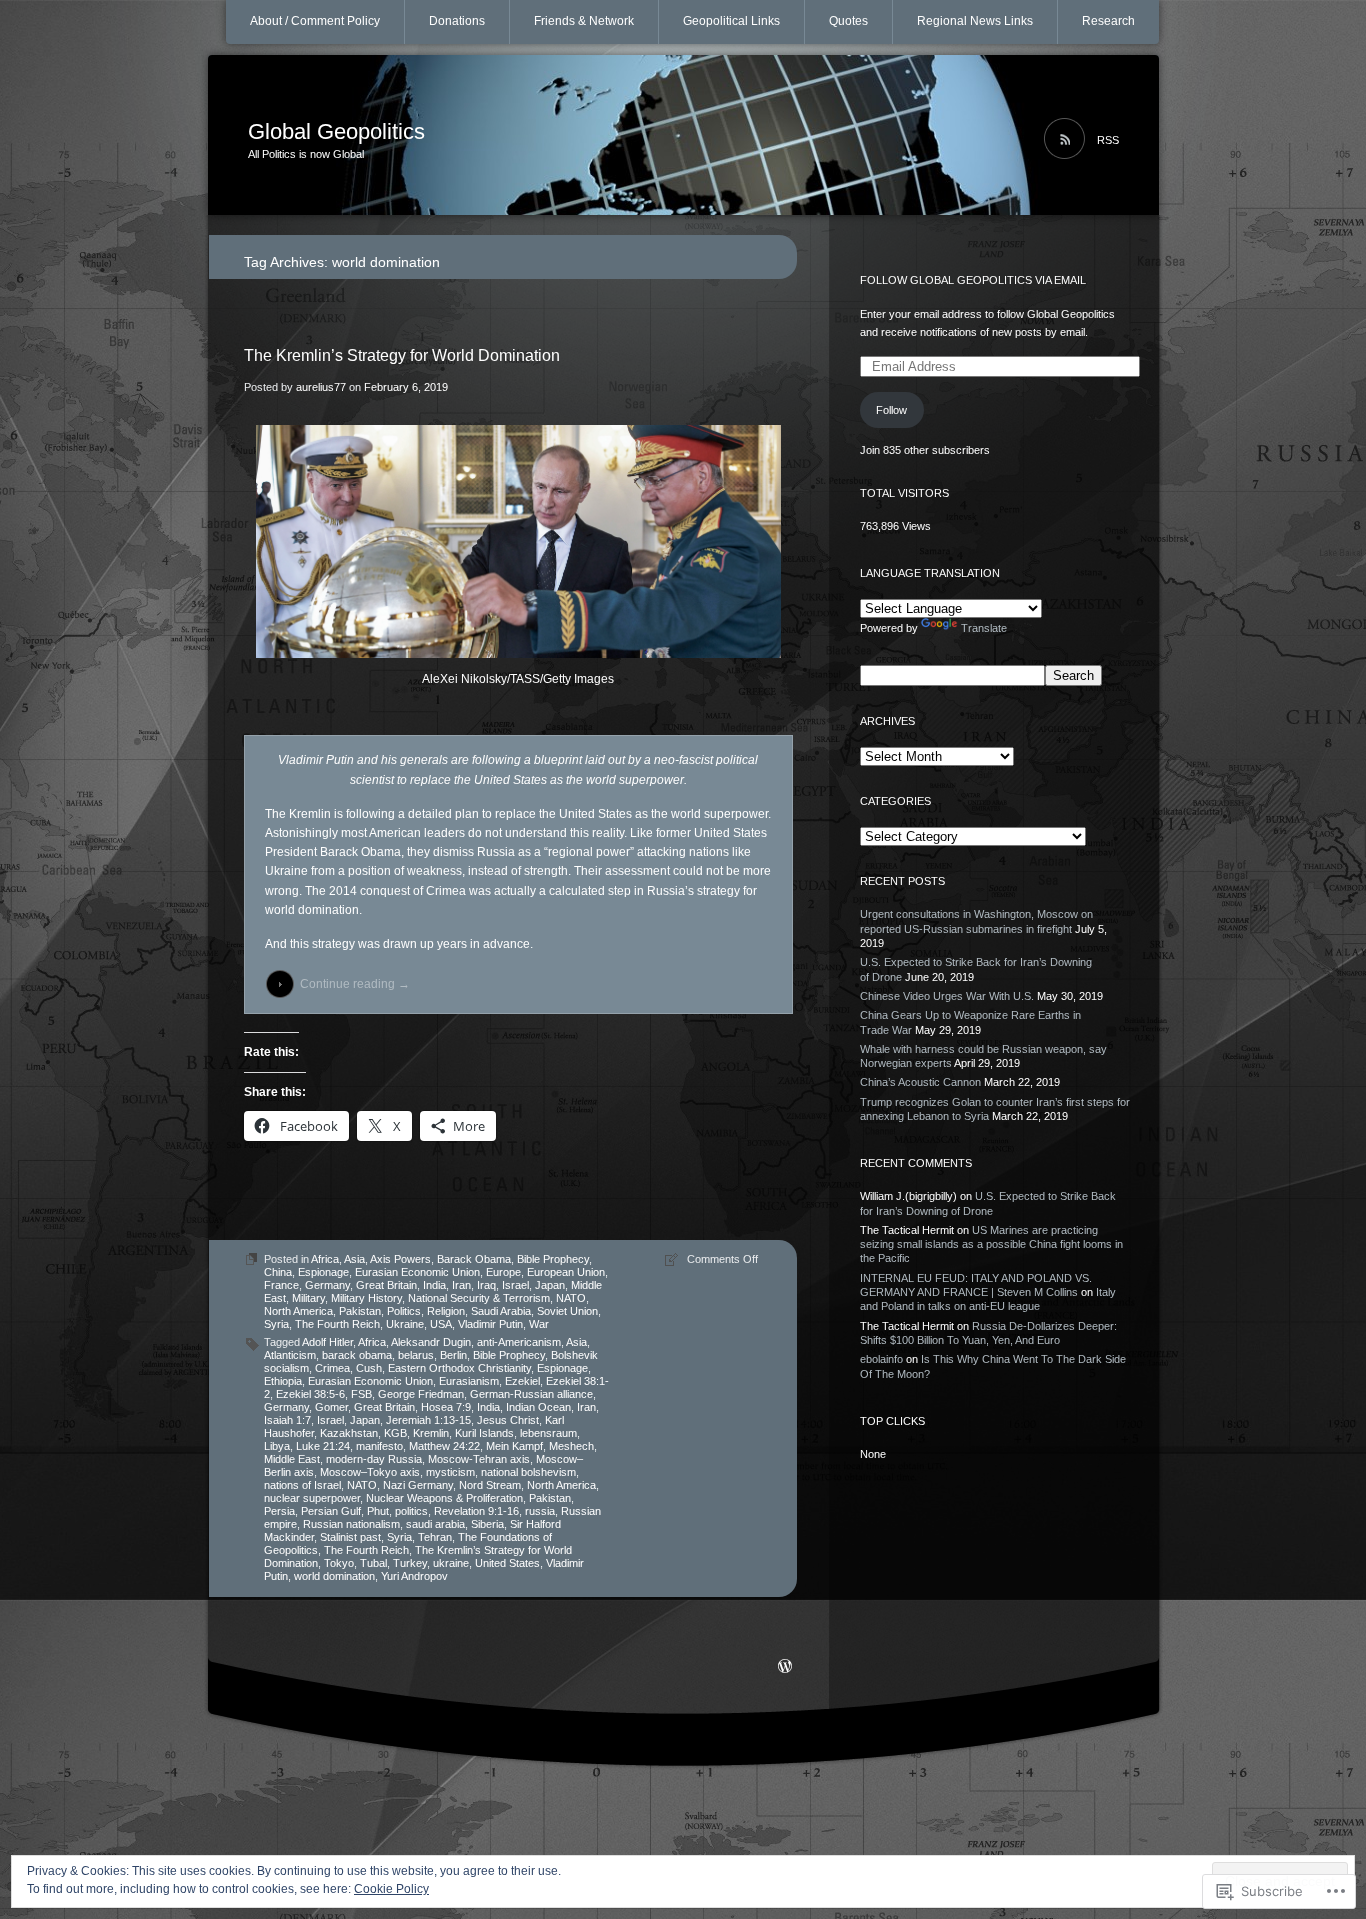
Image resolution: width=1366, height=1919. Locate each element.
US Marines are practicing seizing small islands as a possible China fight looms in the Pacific (991, 1244)
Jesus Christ (508, 1420)
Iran (461, 1285)
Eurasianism (469, 1381)
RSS (1108, 140)
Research (1108, 21)
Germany (327, 1285)
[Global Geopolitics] (683, 136)
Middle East (292, 1459)
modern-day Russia (374, 1459)
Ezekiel (522, 1381)
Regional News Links (975, 21)
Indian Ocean (538, 1407)
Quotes (848, 21)
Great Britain (386, 1285)
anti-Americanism (519, 1342)
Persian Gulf (331, 1511)
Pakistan (360, 1311)
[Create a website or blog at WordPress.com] (785, 1668)
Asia (354, 1259)
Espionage (323, 1272)
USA (441, 1324)
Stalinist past (350, 1537)
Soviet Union (567, 1311)
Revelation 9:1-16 (476, 1511)
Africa (325, 1259)
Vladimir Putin (490, 1324)
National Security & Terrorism (479, 1298)
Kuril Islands (484, 1433)
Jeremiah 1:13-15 (428, 1420)
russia (540, 1511)
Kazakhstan (349, 1433)
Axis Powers (400, 1259)
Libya (277, 1446)
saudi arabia (435, 1524)
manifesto (379, 1446)
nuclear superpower (312, 1498)
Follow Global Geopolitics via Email (973, 280)
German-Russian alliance (531, 1394)
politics (411, 1511)
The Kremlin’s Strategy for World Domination (402, 355)
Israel (515, 1285)
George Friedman (421, 1394)
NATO (571, 1298)
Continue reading (355, 984)
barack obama (357, 1355)
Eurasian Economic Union (417, 1272)
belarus (416, 1355)
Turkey (410, 1563)
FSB (361, 1394)
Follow (891, 410)
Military (308, 1298)
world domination (334, 1576)
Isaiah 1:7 (287, 1420)
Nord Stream (490, 1485)
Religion (446, 1311)
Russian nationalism (351, 1524)
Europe (503, 1272)
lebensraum (548, 1433)
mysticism (450, 1472)
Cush (369, 1368)
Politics (404, 1311)
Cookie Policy (391, 1889)
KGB (395, 1433)
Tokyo (339, 1563)
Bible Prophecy (553, 1259)
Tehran (435, 1537)
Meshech (571, 1446)
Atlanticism (290, 1355)
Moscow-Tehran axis (479, 1459)
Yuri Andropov (414, 1576)
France (281, 1285)
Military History (366, 1298)
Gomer (331, 1407)
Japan (550, 1285)
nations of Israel (302, 1485)
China (278, 1272)
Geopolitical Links (731, 21)
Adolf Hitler (327, 1342)
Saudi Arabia (501, 1311)
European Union (566, 1272)
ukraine (451, 1563)
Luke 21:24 (323, 1446)
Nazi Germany (418, 1485)
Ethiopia (283, 1381)
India (434, 1285)
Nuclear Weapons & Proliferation (444, 1498)
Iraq (486, 1285)
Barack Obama (474, 1259)
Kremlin (431, 1433)
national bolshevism (528, 1472)
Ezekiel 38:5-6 (310, 1394)
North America (298, 1311)
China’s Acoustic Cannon (920, 1082)
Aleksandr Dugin (431, 1342)
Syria (276, 1324)
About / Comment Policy (315, 21)
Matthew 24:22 (444, 1446)
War (539, 1324)
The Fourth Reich (337, 1324)
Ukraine (405, 1324)
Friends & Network (584, 21)
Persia (279, 1511)
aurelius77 (321, 387)
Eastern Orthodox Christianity (459, 1368)
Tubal (373, 1563)
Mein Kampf (514, 1446)
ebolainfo (881, 1359)
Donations (457, 21)
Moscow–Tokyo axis (370, 1472)
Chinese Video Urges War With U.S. (947, 996)
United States (507, 1563)
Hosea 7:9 (446, 1407)
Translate (984, 628)
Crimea (332, 1368)
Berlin (453, 1355)
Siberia (487, 1524)
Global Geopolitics (336, 131)
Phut (378, 1511)
